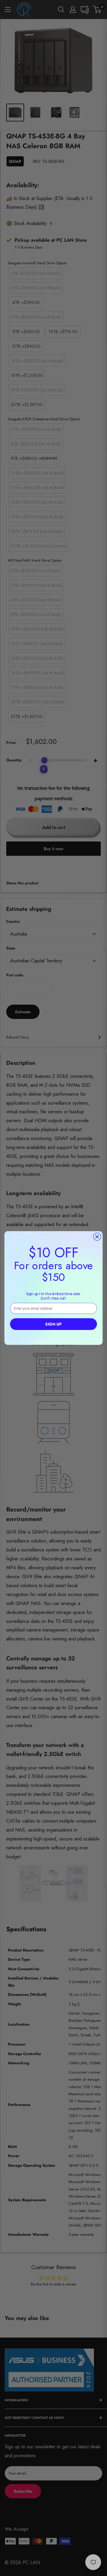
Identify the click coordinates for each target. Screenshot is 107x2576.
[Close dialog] (97, 1237)
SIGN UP (53, 1324)
